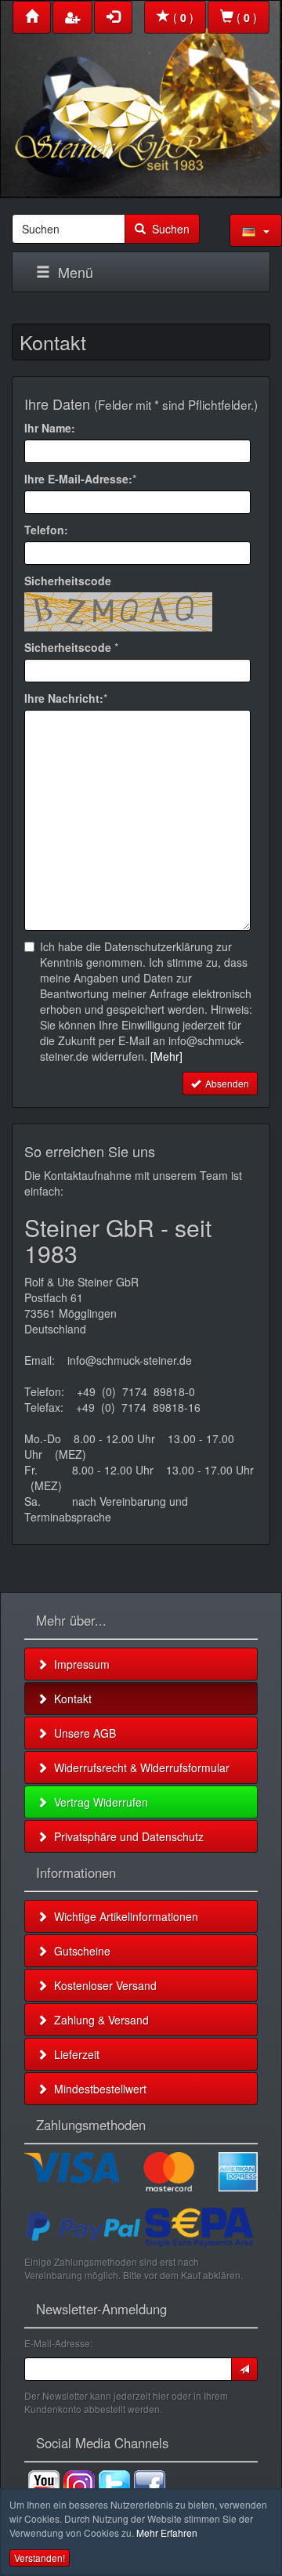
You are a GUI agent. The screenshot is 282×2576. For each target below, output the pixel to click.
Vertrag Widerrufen (98, 1802)
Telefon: (46, 530)
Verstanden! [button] (40, 2558)
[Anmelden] (244, 2369)
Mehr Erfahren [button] (167, 2533)
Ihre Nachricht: (64, 698)
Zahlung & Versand (98, 2020)
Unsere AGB (82, 1733)
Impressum (79, 1664)
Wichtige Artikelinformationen (123, 1916)
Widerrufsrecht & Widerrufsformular (139, 1767)
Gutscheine (79, 1951)
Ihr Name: (50, 428)
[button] (256, 230)
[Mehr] (166, 1056)
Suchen (168, 229)
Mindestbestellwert (97, 2089)
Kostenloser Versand (102, 1985)
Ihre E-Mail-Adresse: (78, 479)
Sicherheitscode (68, 581)
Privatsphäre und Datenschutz (126, 1836)
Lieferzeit (74, 2054)
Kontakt (70, 1699)
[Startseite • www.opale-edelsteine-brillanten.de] (141, 95)
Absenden (225, 1083)
